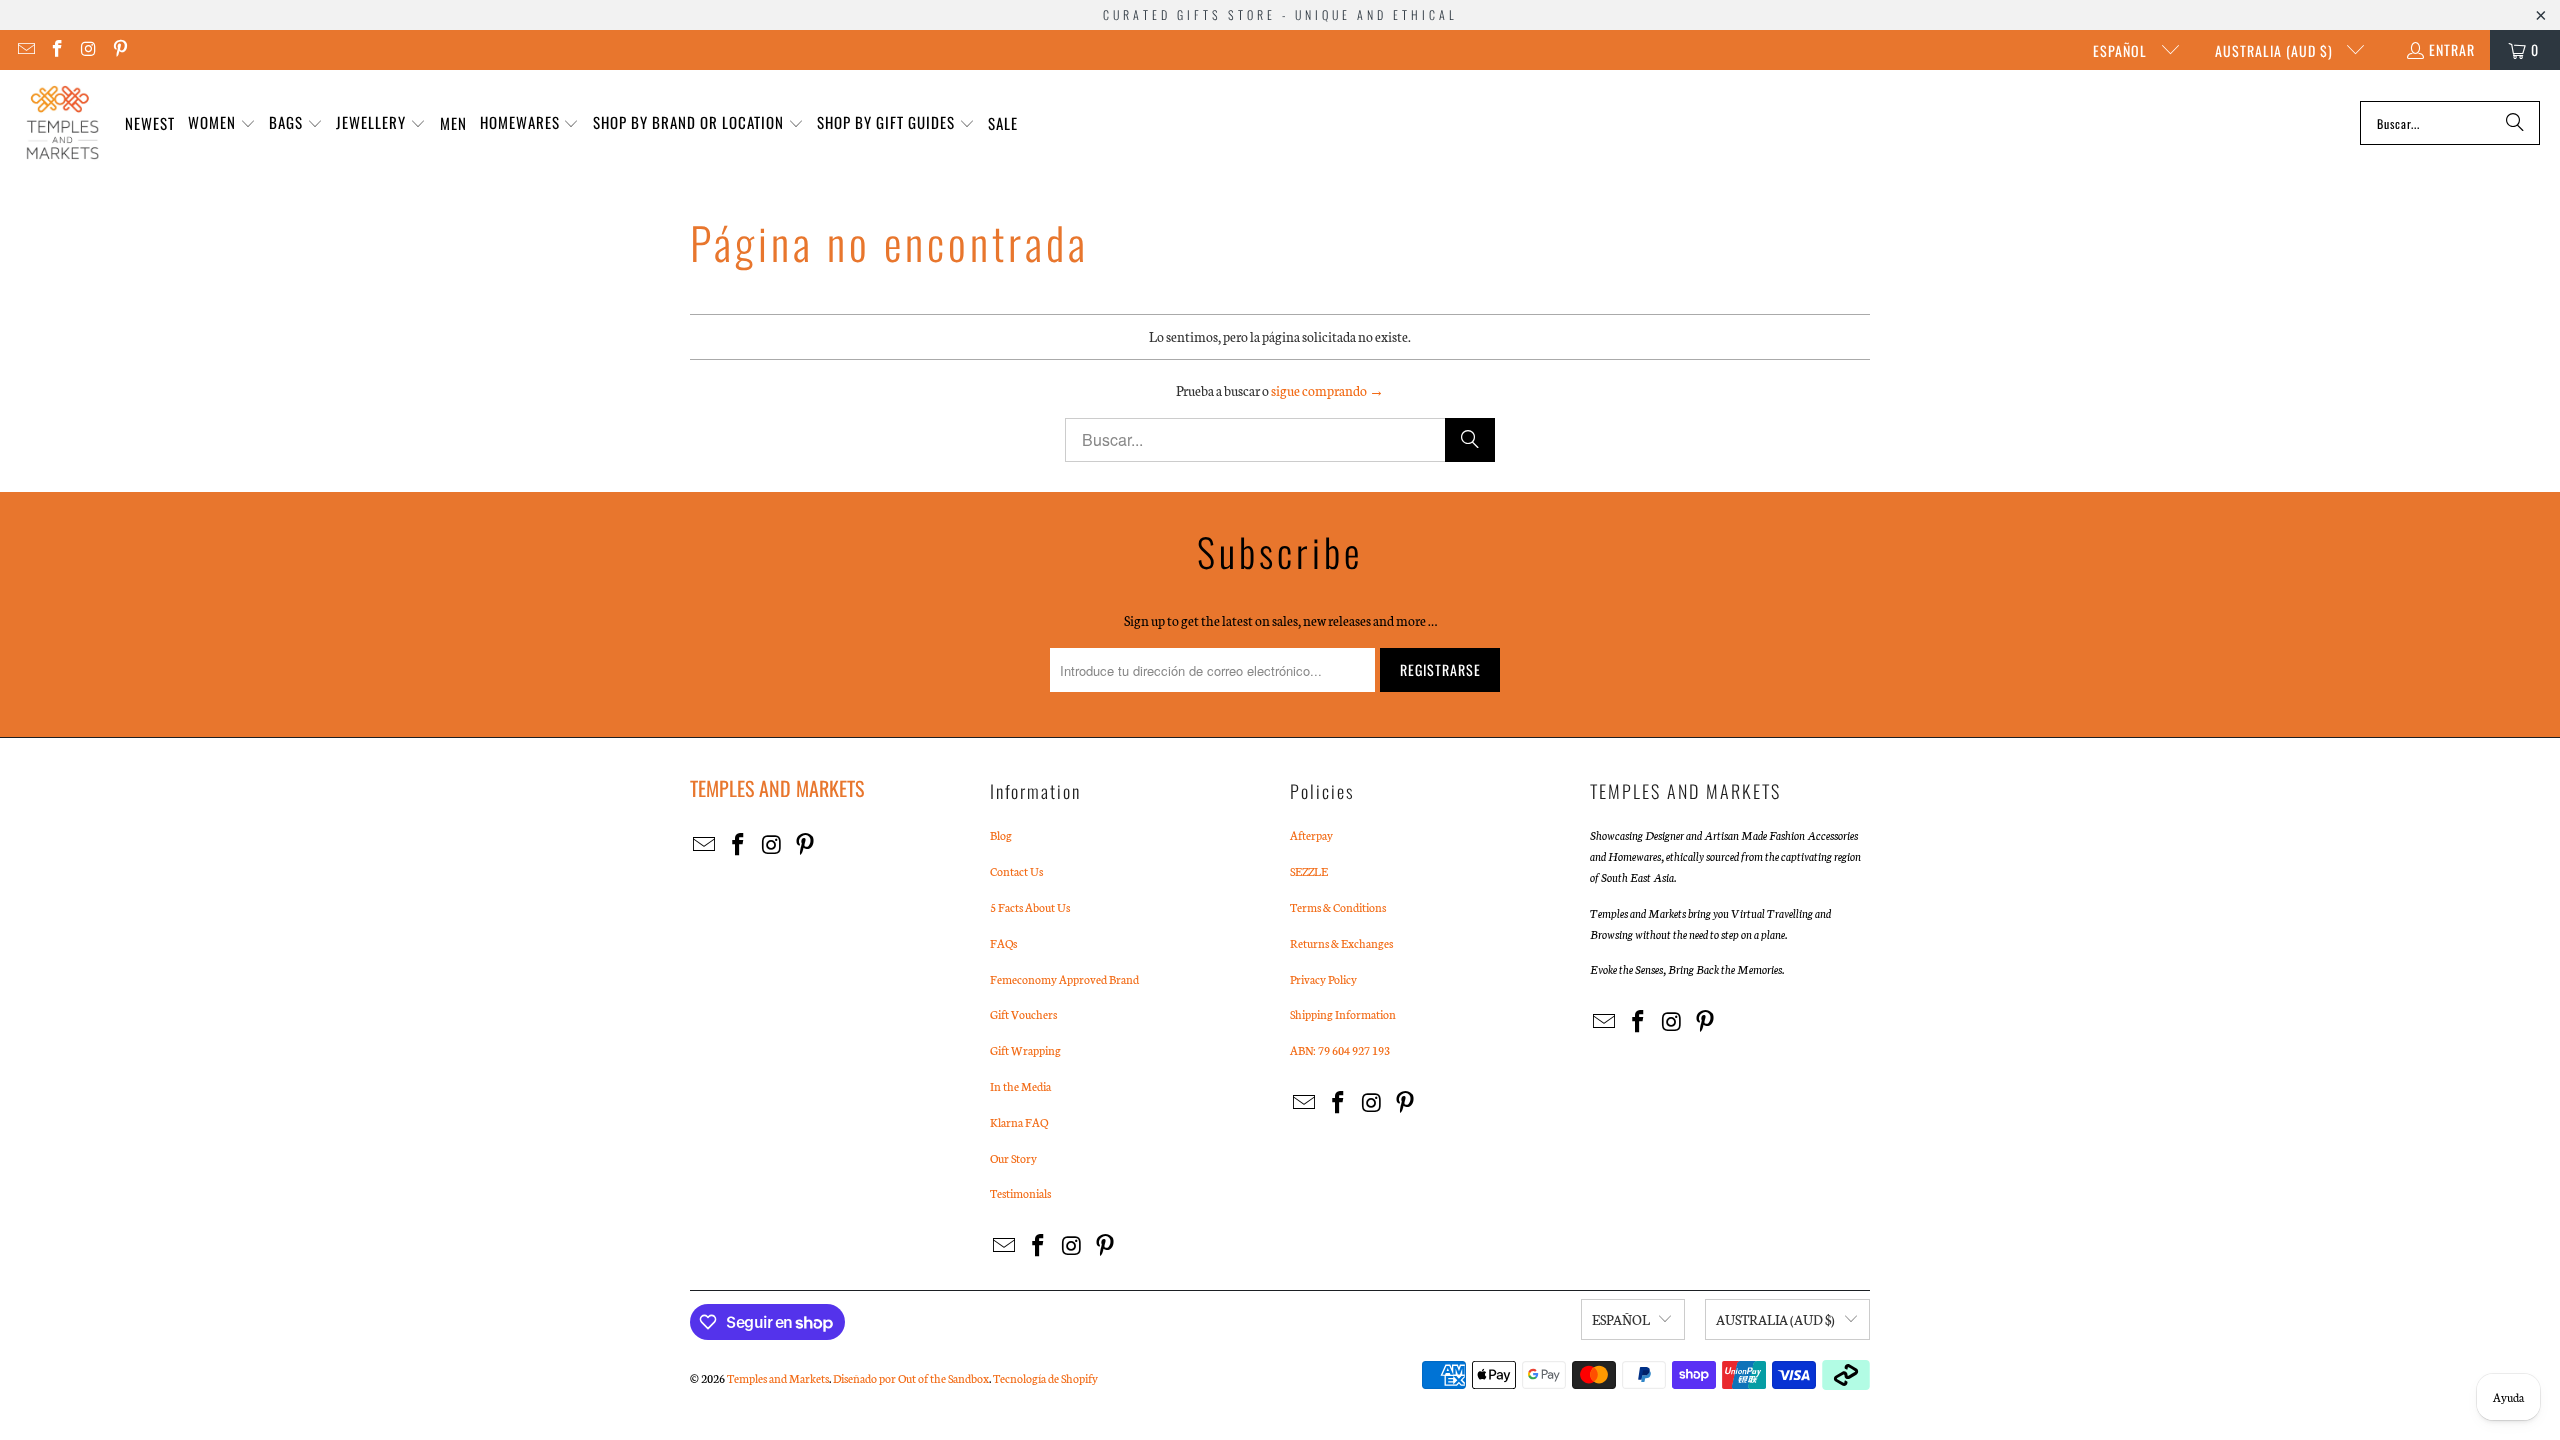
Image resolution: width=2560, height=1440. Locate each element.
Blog (1001, 835)
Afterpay (1311, 835)
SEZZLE (1309, 871)
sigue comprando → (1327, 390)
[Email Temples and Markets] (25, 49)
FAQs (1003, 943)
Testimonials (1020, 1193)
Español (2122, 50)
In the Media (1020, 1086)
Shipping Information (1343, 1014)
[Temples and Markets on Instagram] (88, 49)
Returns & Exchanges (1341, 943)
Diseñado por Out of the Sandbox (911, 1378)
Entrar (2452, 49)
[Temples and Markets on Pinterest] (120, 49)
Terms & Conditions (1338, 907)
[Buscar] (2515, 123)
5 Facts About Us (1030, 907)
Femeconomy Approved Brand (1064, 979)
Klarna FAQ (1019, 1122)
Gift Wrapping (1025, 1050)
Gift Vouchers (1023, 1014)
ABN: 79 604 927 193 (1340, 1050)
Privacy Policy (1323, 979)
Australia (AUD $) (2276, 50)
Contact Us (1016, 871)
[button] (222, 123)
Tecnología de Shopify (1045, 1378)
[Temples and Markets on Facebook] (57, 49)
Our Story (1013, 1158)
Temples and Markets (778, 1378)
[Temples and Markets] (62, 123)
